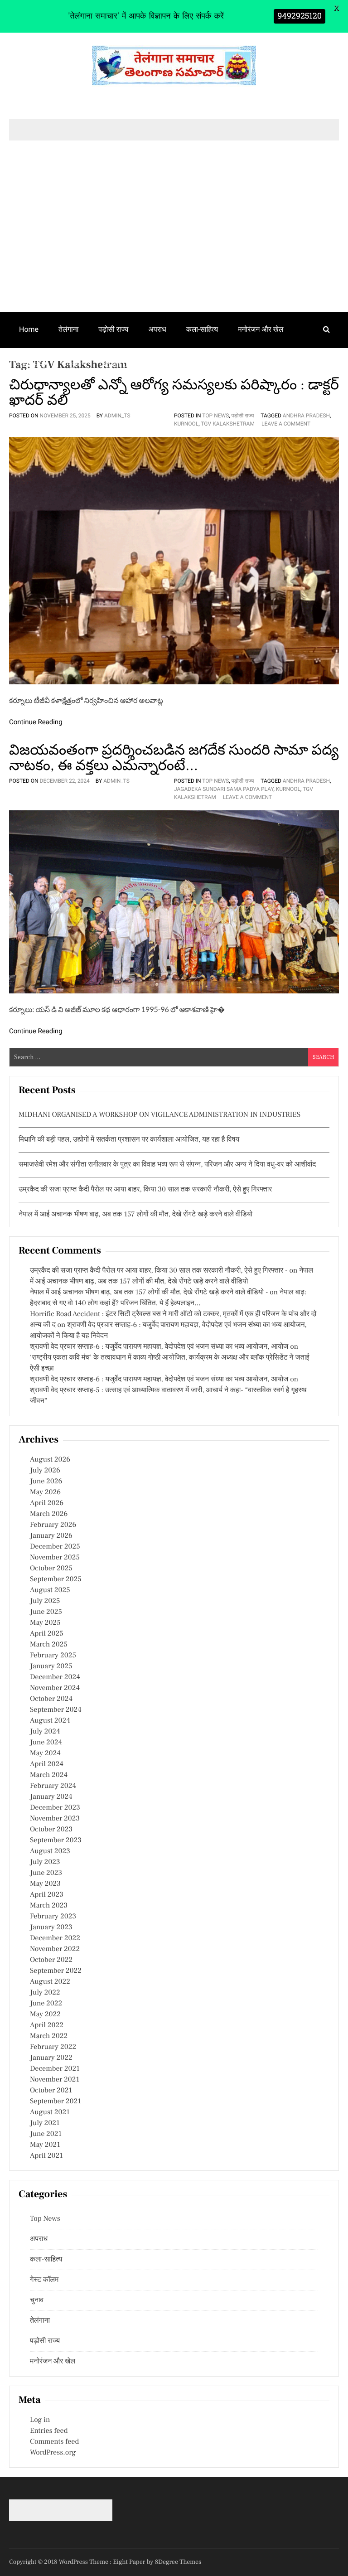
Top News (215, 416)
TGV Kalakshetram (228, 424)
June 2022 (46, 2004)
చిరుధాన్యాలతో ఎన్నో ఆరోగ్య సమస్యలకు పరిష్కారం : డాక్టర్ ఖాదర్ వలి (174, 392)
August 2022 (50, 1982)
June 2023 (46, 1873)
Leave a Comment (286, 424)
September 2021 (56, 2101)
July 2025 (45, 1601)
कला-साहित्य (202, 329)
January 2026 (51, 1536)
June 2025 (46, 1612)
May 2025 (45, 1623)
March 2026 (49, 1514)
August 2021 (50, 2112)
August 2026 (50, 1460)
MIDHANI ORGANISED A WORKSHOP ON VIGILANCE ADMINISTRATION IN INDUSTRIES (159, 1115)
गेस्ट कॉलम (34, 365)
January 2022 (51, 2058)
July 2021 (45, 2123)
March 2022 (49, 2036)
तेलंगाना (68, 329)
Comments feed (54, 2442)
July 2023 (45, 1862)
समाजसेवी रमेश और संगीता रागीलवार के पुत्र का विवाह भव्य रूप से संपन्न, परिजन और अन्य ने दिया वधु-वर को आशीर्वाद (167, 1165)
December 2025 (55, 1547)
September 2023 (56, 1840)
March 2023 (49, 1906)
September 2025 (56, 1579)
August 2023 (50, 1851)
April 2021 (46, 2156)
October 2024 (51, 1699)
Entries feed (49, 2431)
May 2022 (45, 2014)
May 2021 (45, 2145)
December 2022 (55, 1938)
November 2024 (55, 1688)
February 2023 (53, 1917)
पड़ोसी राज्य (113, 329)
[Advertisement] (174, 244)
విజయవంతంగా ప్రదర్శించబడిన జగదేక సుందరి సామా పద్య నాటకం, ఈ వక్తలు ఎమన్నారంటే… (174, 758)
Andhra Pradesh (306, 416)
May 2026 (45, 1492)
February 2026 (53, 1525)
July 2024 (45, 1732)
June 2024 (46, 1743)
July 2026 (45, 1471)
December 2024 (55, 1677)
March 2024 (49, 1775)
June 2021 (46, 2134)
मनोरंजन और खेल (261, 329)
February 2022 (53, 2047)
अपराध (157, 329)
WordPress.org (53, 2453)
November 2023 (55, 1819)
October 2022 (51, 1960)
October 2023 (51, 1830)
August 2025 (50, 1590)
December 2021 (55, 2069)
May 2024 (45, 1753)
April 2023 (47, 1895)
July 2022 (45, 1993)
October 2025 (51, 1569)
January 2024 (51, 1797)
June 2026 (46, 1482)
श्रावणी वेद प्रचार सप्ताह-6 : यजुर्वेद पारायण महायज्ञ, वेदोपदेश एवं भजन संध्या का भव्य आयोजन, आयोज (159, 1347)
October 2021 (51, 2091)
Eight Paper (130, 2562)
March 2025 (49, 1645)
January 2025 (51, 1666)
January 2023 (51, 1927)
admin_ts (117, 416)
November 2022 (55, 1949)
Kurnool (186, 424)
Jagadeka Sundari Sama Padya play (224, 789)
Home (29, 329)
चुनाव (75, 365)
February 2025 (53, 1656)
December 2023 (55, 1808)
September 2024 (56, 1710)
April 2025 (47, 1634)
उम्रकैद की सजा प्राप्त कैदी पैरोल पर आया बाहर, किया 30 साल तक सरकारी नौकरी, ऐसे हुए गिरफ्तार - (159, 1271)
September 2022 (56, 1971)
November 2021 (55, 2080)
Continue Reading (36, 722)
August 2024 (50, 1721)
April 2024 (47, 1764)
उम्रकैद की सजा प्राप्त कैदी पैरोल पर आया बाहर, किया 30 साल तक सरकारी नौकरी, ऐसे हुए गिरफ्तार (145, 1190)
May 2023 (45, 1884)
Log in (40, 2420)
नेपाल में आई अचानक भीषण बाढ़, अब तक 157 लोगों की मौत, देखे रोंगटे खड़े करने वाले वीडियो (135, 1215)
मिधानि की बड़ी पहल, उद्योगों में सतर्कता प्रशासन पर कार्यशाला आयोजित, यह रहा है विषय (129, 1140)
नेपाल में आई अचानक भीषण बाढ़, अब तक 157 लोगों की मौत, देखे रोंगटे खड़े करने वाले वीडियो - (149, 1293)
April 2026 (47, 1503)
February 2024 (53, 1786)
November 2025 (55, 1558)
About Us (116, 365)
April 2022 (47, 2025)
